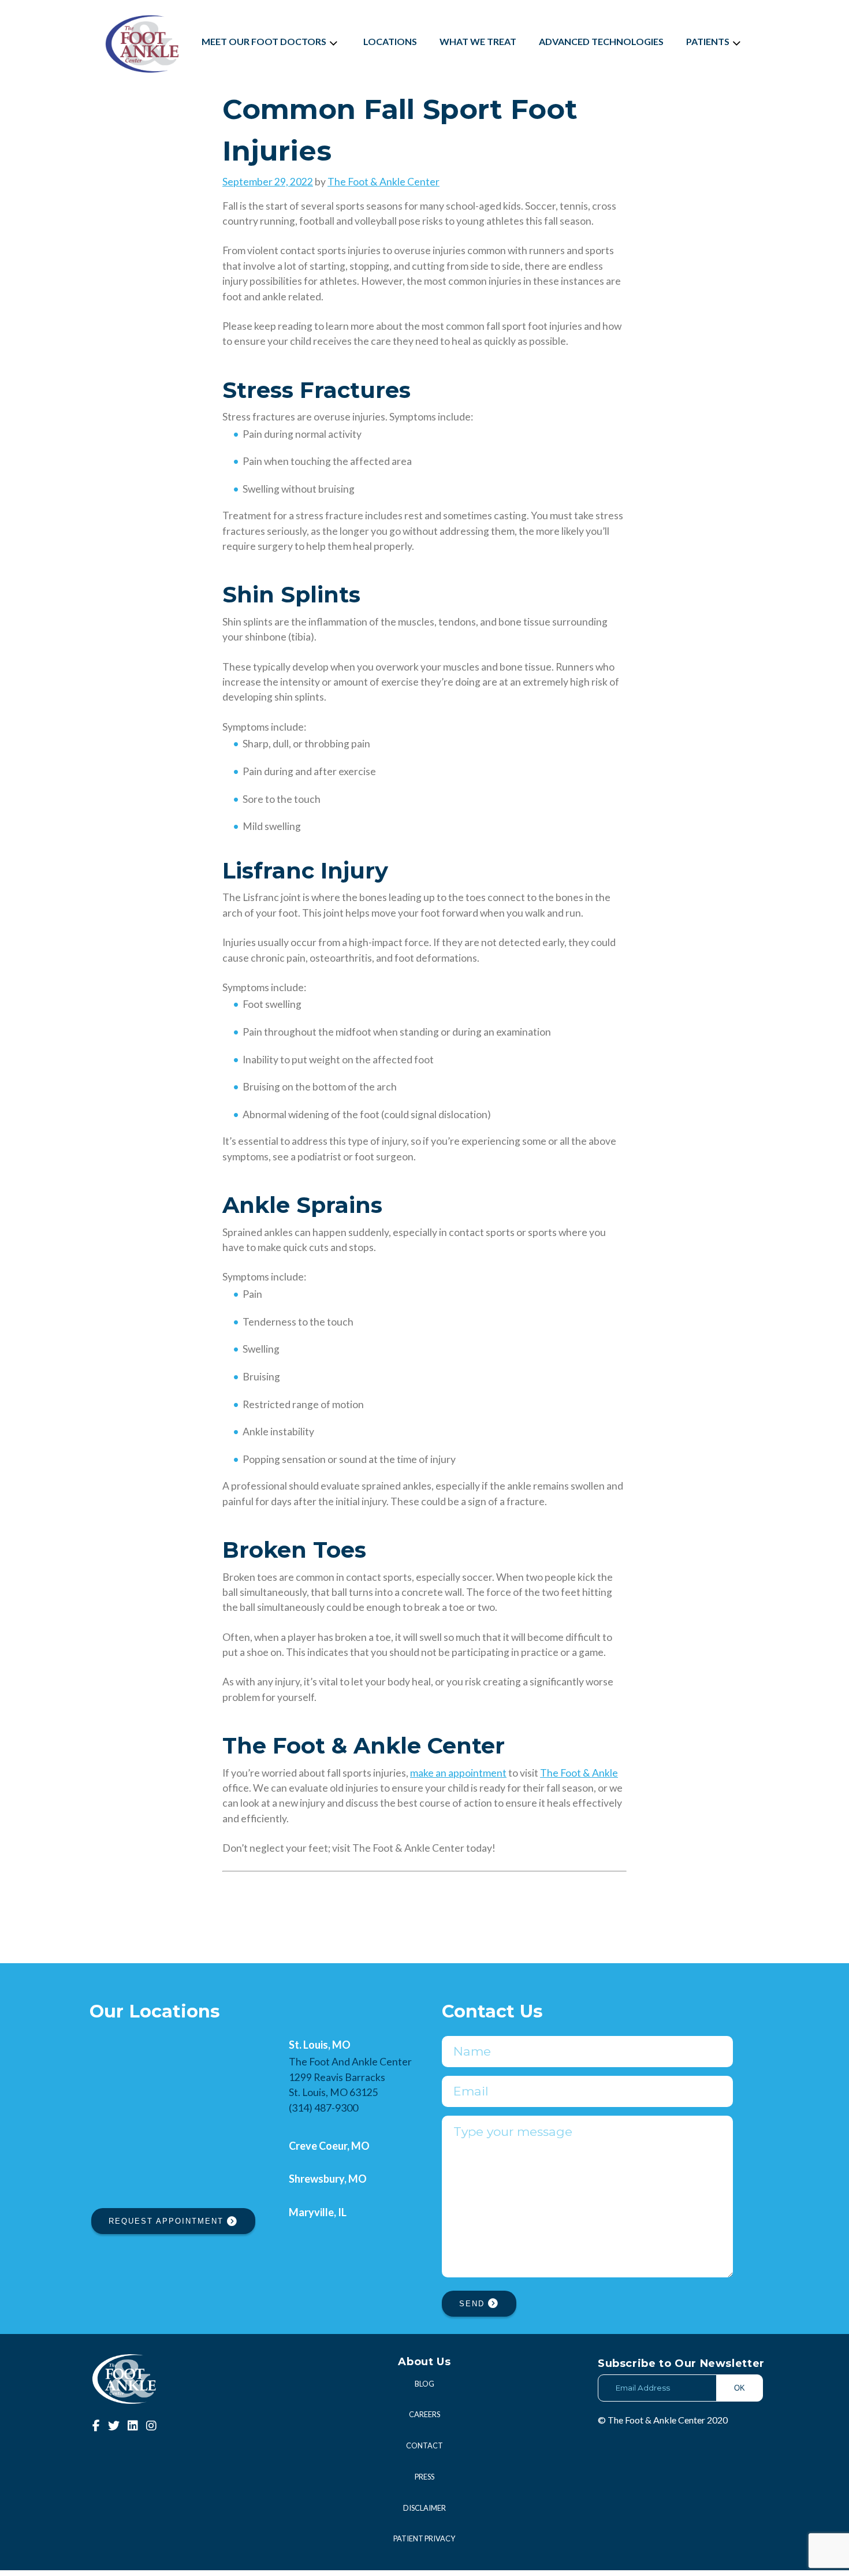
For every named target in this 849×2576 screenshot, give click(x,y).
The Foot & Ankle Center (383, 182)
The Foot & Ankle (579, 1773)
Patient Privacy (424, 2538)
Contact (425, 2445)
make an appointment (458, 1773)
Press (425, 2477)
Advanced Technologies (601, 41)
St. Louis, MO (320, 2045)
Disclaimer (425, 2508)
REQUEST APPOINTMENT (168, 2221)
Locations (390, 41)
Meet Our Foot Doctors (264, 41)
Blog (425, 2384)
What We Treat (478, 41)
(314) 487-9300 (323, 2108)
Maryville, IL (318, 2212)
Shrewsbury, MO (328, 2179)
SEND (474, 2304)
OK (740, 2388)
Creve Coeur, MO (329, 2146)
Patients (708, 41)
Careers (425, 2414)
